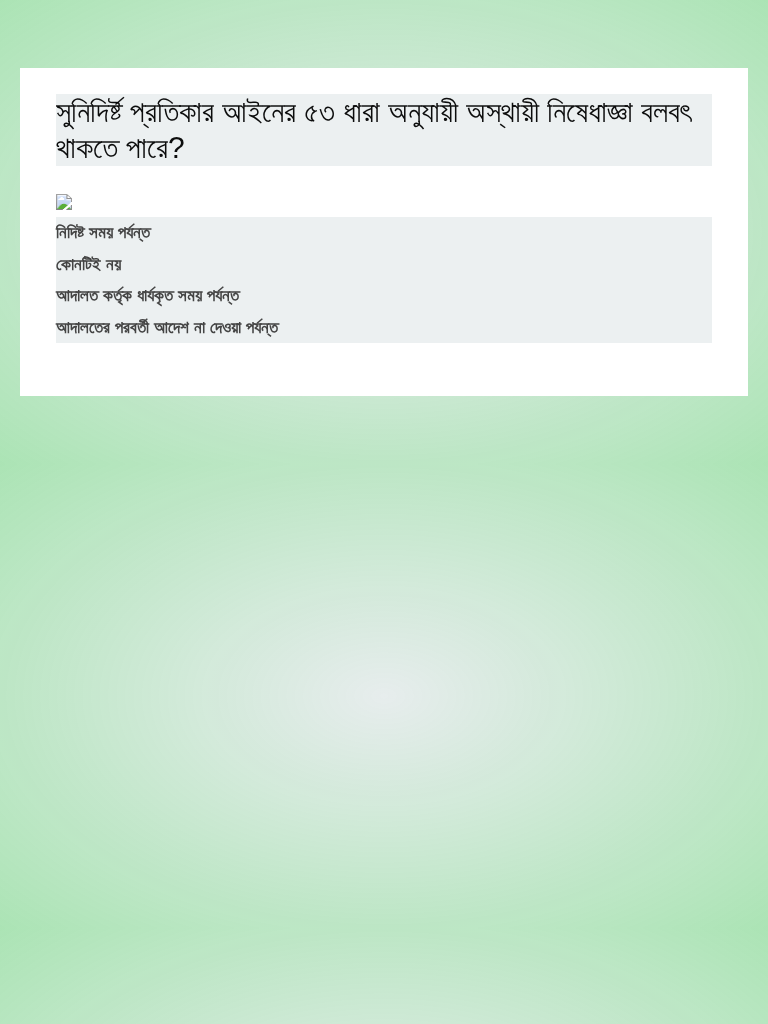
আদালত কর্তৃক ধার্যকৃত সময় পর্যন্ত (147, 295)
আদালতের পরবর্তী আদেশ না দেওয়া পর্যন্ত (167, 327)
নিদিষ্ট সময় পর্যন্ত (103, 232)
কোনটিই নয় (88, 264)
